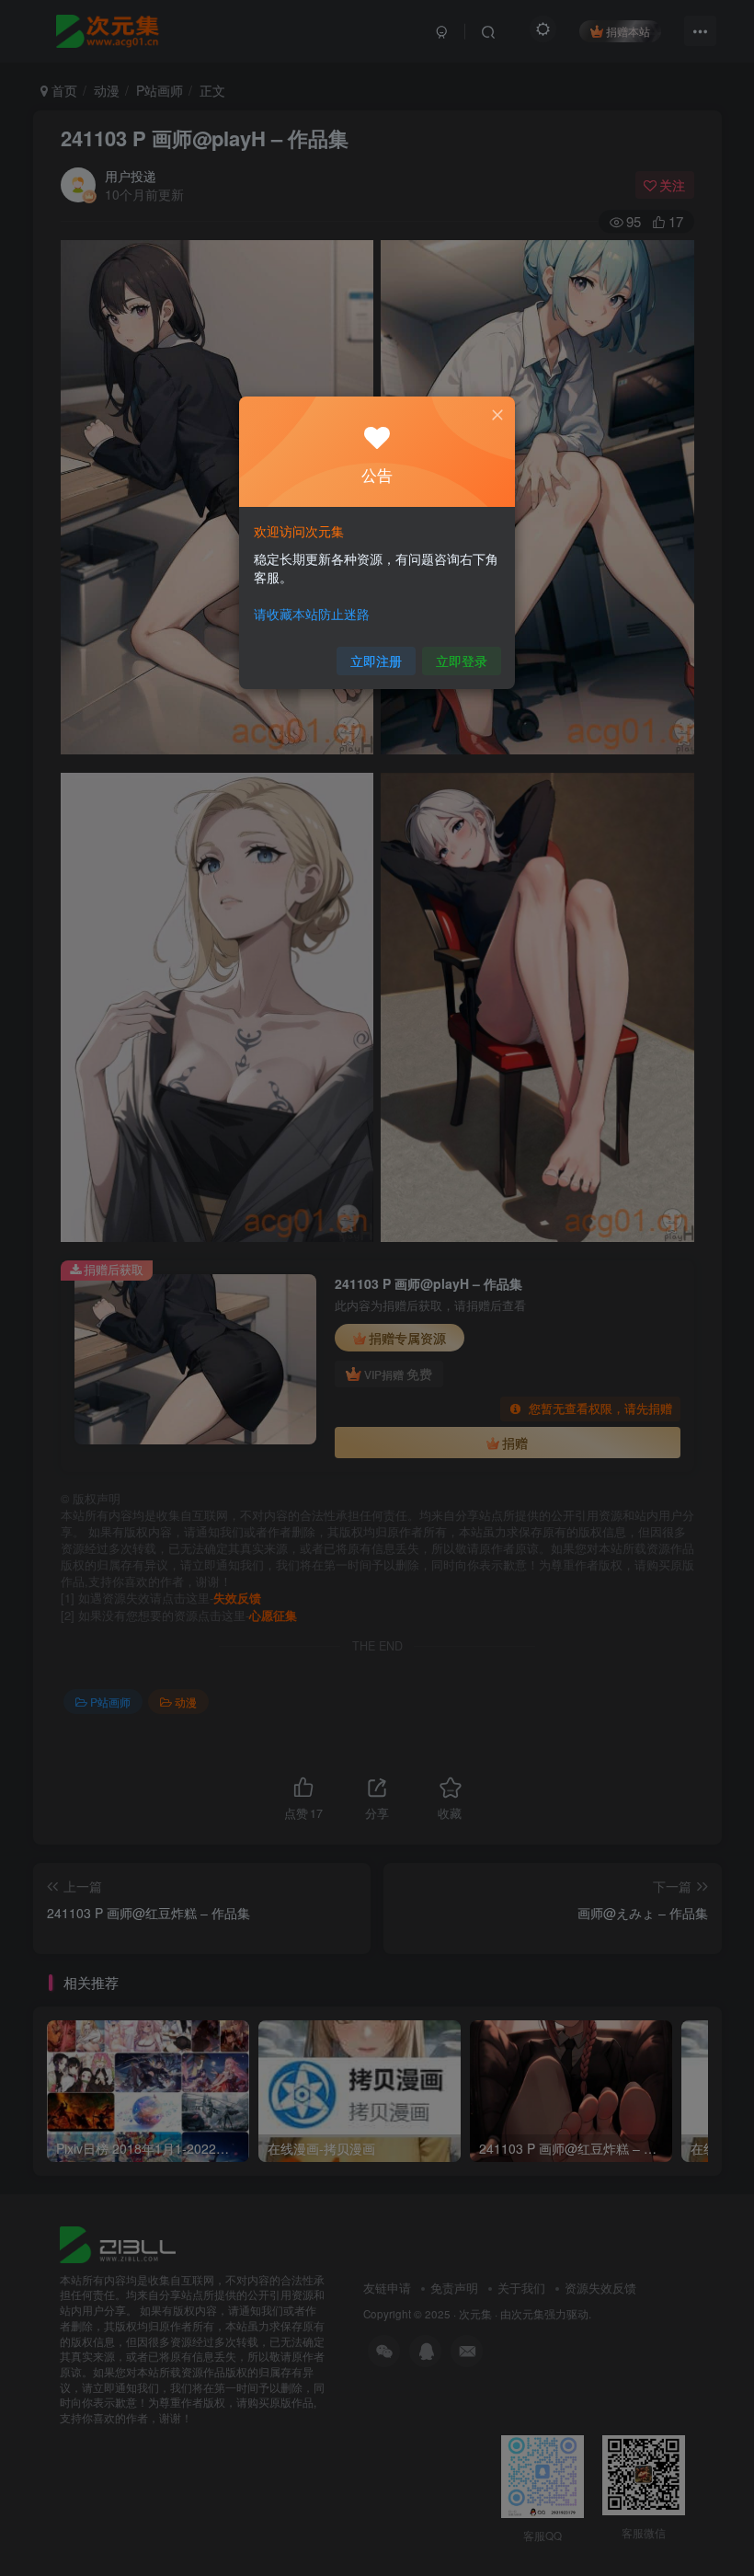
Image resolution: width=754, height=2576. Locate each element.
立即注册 (376, 661)
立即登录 (462, 661)
